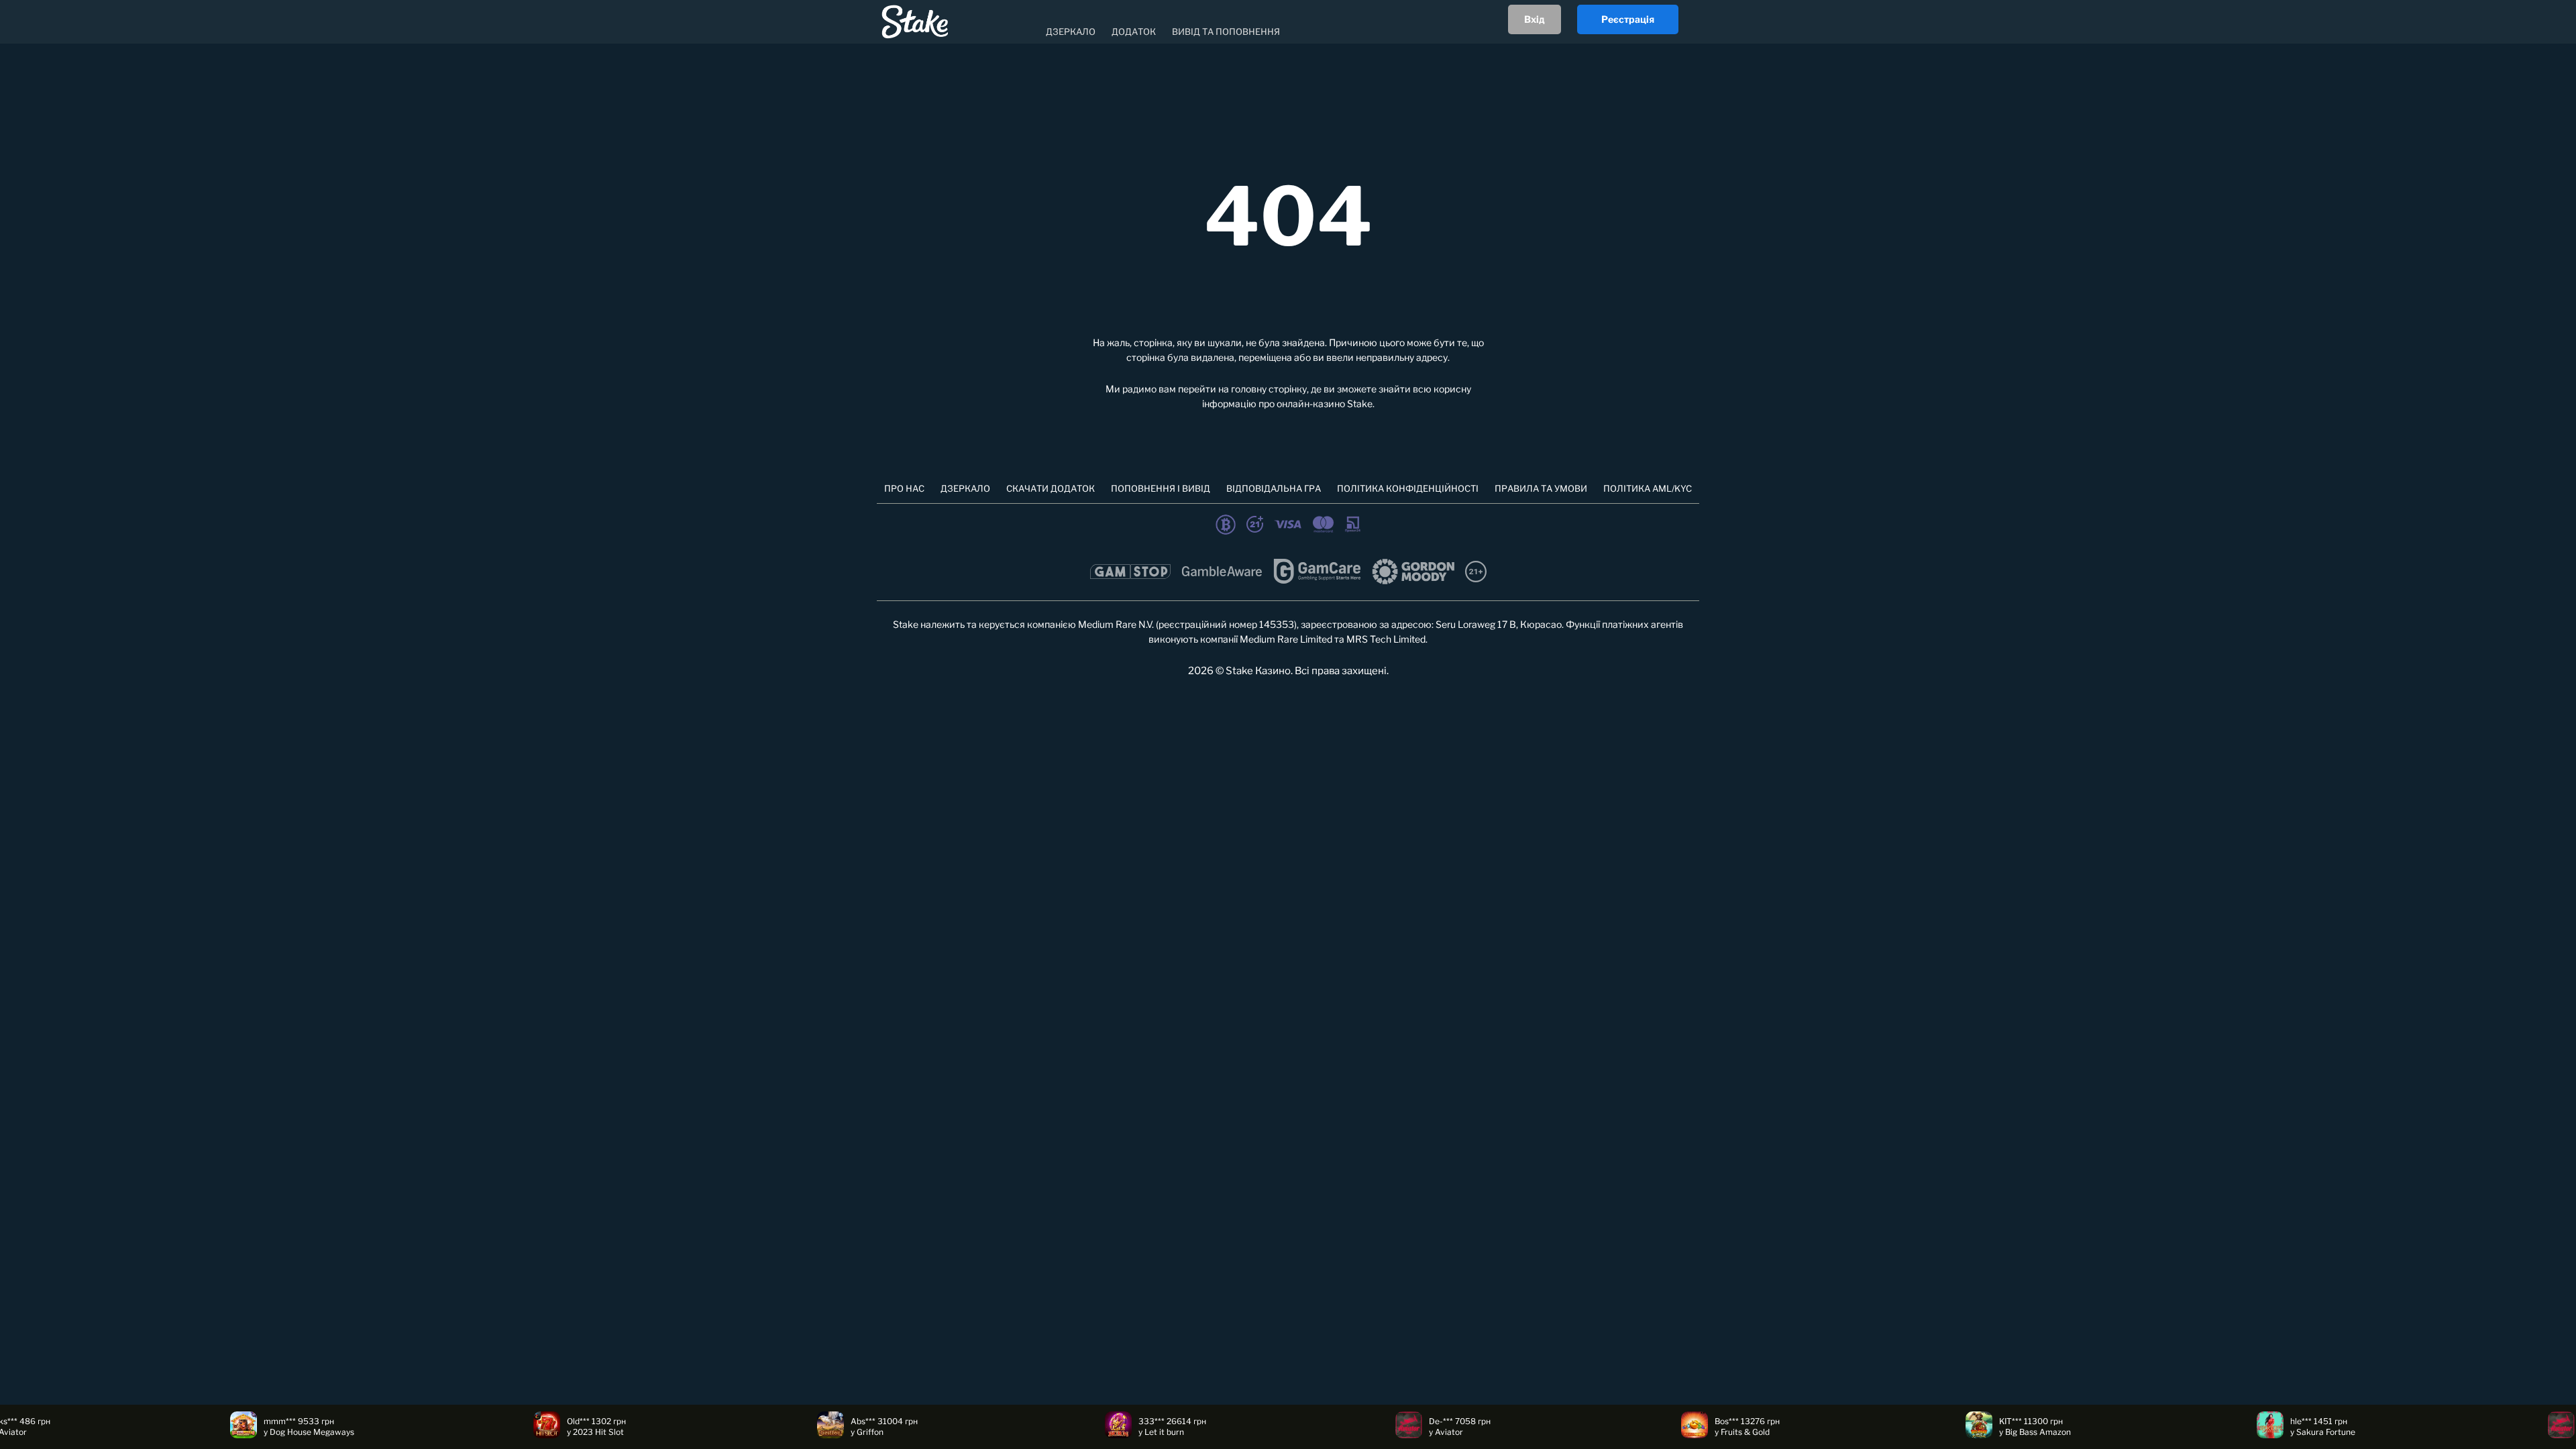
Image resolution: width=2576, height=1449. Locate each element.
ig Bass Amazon (1908, 1432)
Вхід (1535, 19)
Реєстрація (1628, 19)
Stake (1360, 404)
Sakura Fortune (2193, 1432)
